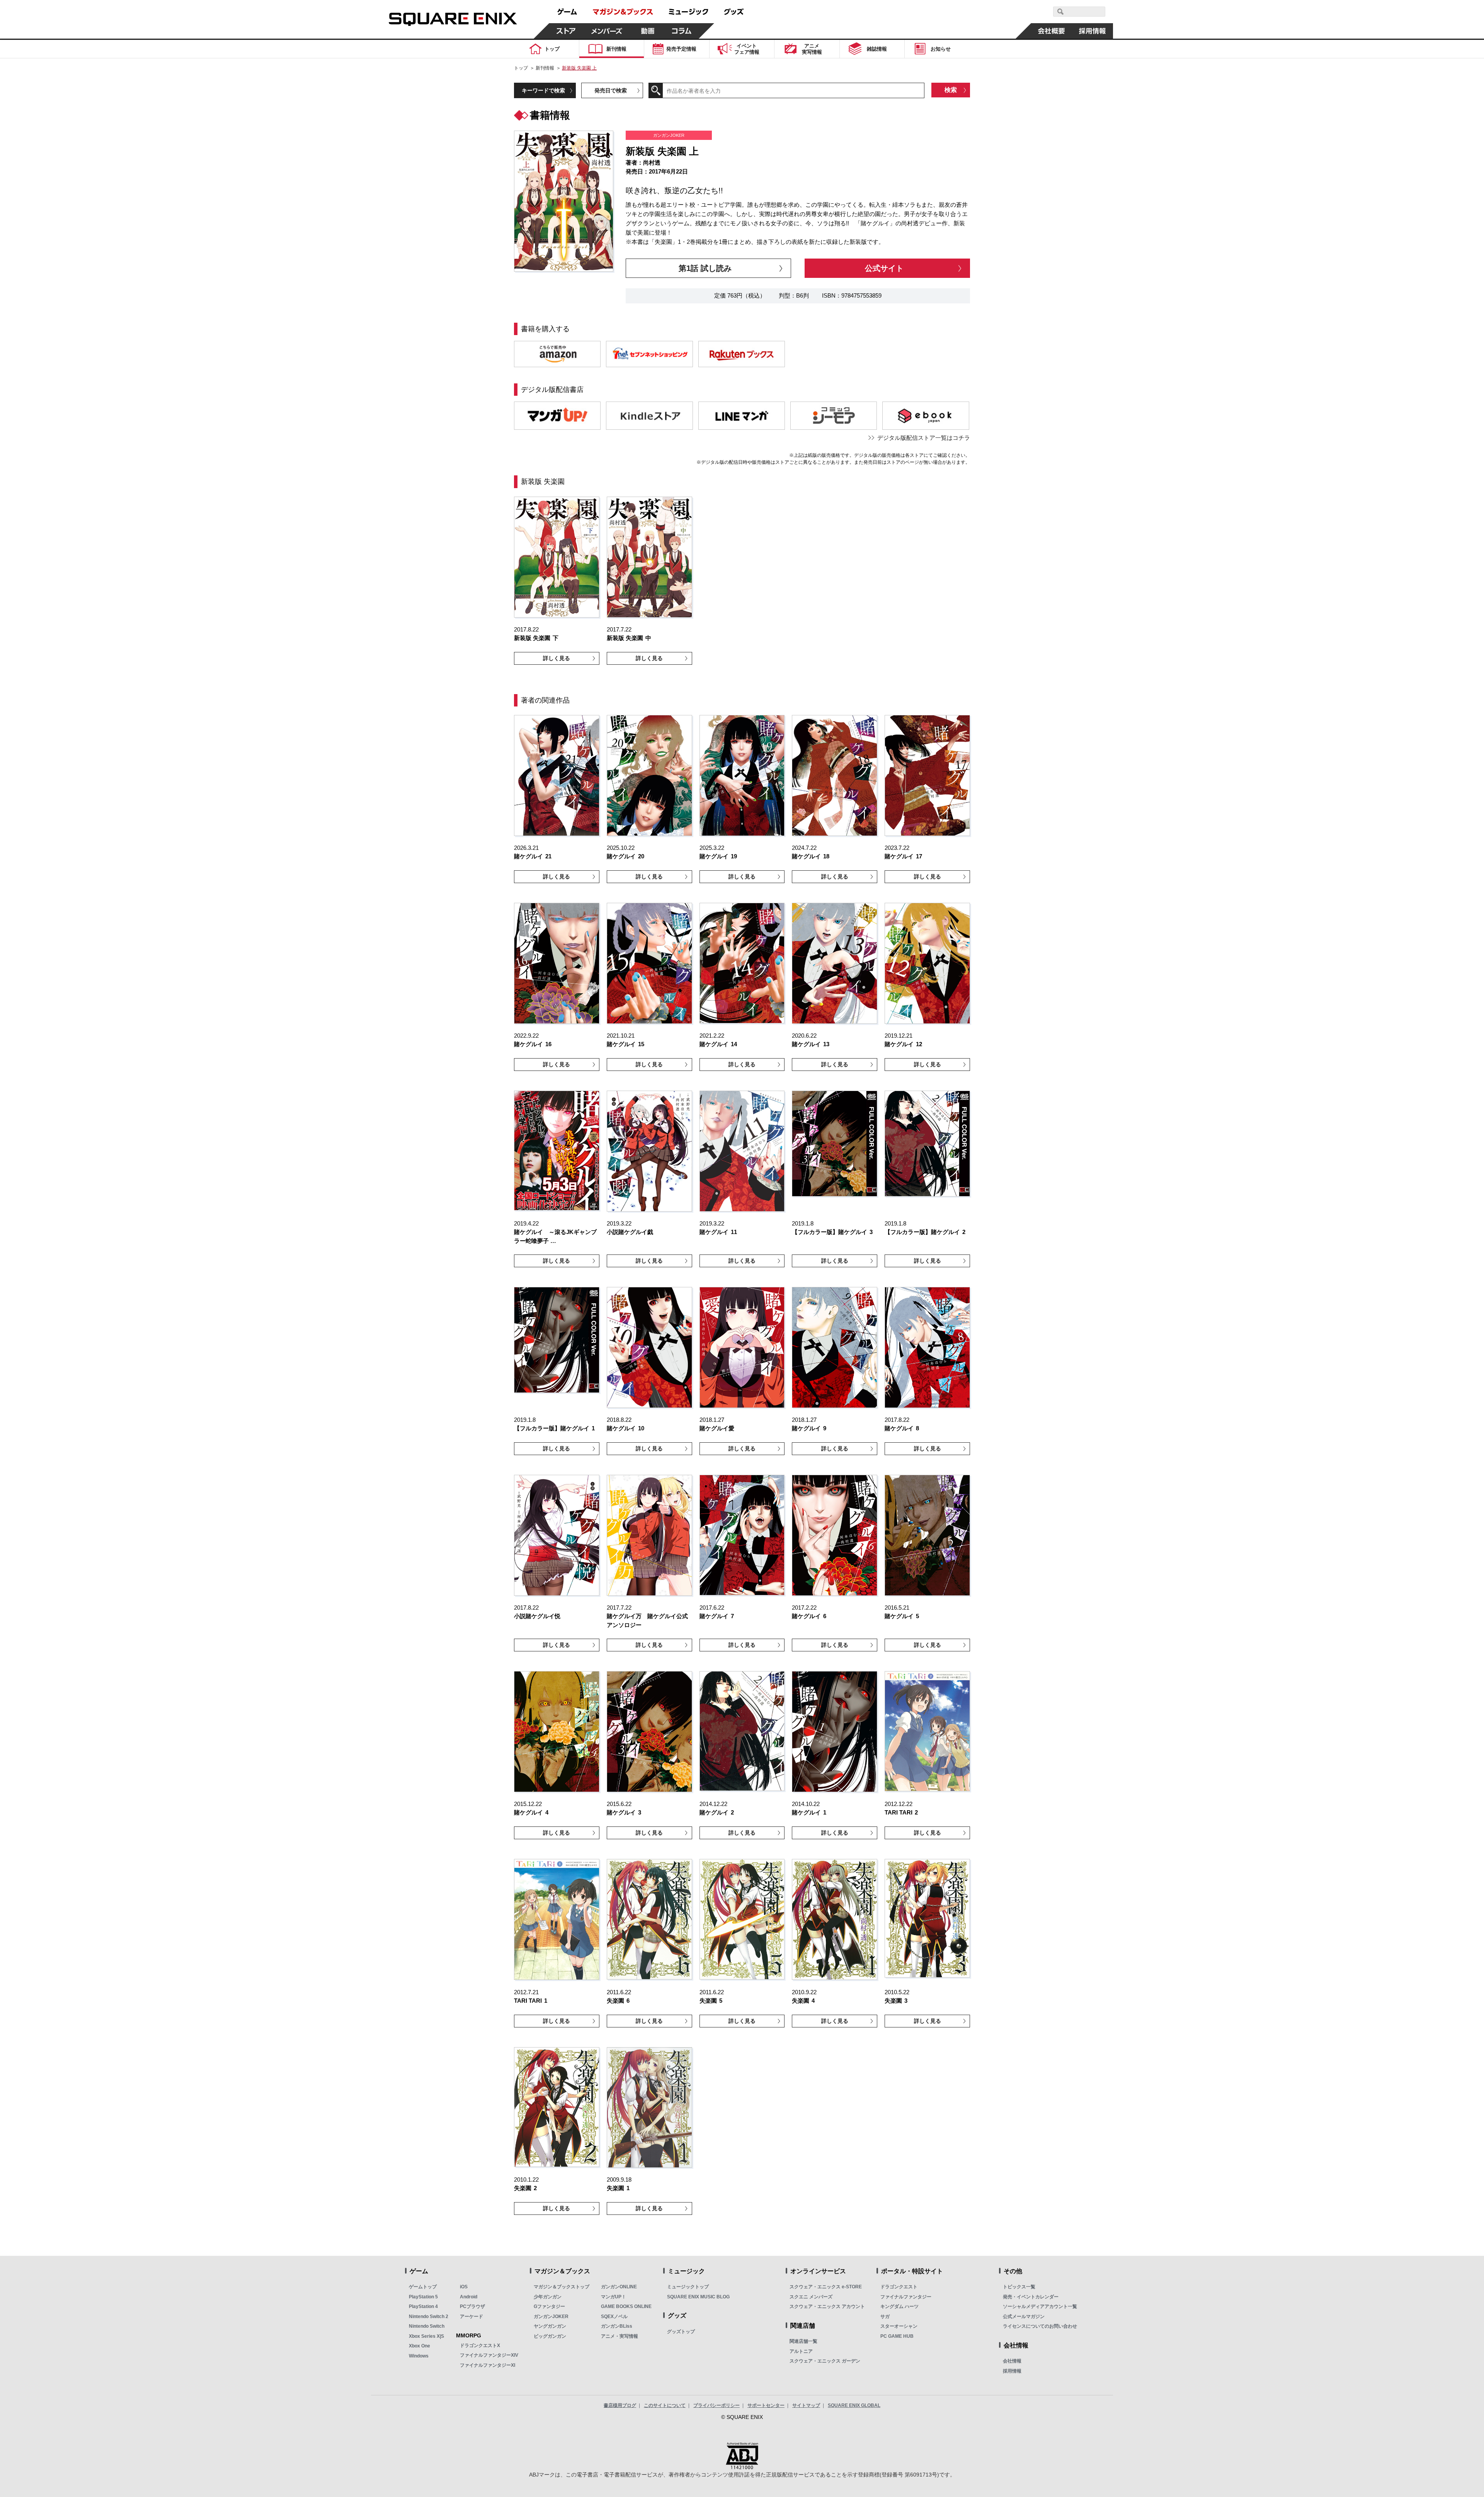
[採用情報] (1093, 31)
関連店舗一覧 (803, 2341)
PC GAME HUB (897, 2336)
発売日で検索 (611, 90)
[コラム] (682, 31)
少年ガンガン (548, 2297)
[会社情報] (1052, 31)
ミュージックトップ (688, 2287)
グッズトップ (681, 2332)
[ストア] (566, 31)
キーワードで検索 (543, 90)
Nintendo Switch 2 (429, 2317)
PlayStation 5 (423, 2297)
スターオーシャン (899, 2326)
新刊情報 (545, 68)
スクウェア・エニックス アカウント (827, 2306)
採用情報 (1012, 2371)
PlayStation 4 (423, 2306)
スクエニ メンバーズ (811, 2297)
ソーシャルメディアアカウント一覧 (1040, 2306)
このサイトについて (665, 2405)
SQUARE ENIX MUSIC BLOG (698, 2297)
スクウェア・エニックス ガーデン (825, 2361)
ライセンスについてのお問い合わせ (1040, 2326)
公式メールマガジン (1024, 2317)
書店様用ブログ (620, 2405)
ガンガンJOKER (551, 2317)
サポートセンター (766, 2405)
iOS (464, 2287)
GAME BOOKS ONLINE (626, 2306)
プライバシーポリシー (716, 2405)
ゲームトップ (423, 2287)
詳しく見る (556, 658)
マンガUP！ (614, 2297)
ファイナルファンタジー (906, 2297)
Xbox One (420, 2346)
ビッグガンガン (550, 2336)
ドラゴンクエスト (899, 2287)
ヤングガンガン (550, 2326)
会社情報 (1012, 2361)
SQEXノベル (614, 2317)
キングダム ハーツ (899, 2306)
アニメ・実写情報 (619, 2336)
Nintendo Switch (427, 2326)
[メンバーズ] (607, 31)
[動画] (648, 31)
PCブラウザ (472, 2306)
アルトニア (801, 2351)
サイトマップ (806, 2405)
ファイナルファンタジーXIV (489, 2355)
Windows (419, 2356)
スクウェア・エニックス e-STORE (826, 2287)
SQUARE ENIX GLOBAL (854, 2405)
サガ (885, 2317)
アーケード (471, 2317)
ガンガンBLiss (617, 2326)
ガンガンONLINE (619, 2287)
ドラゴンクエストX (480, 2346)
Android (469, 2297)
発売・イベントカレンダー (1031, 2297)
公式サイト (884, 268)
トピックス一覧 (1019, 2287)
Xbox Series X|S (426, 2336)
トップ (521, 68)
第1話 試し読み (705, 268)
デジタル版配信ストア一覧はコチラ (924, 438)
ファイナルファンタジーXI (488, 2365)
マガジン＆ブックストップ (562, 2287)
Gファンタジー (549, 2306)
